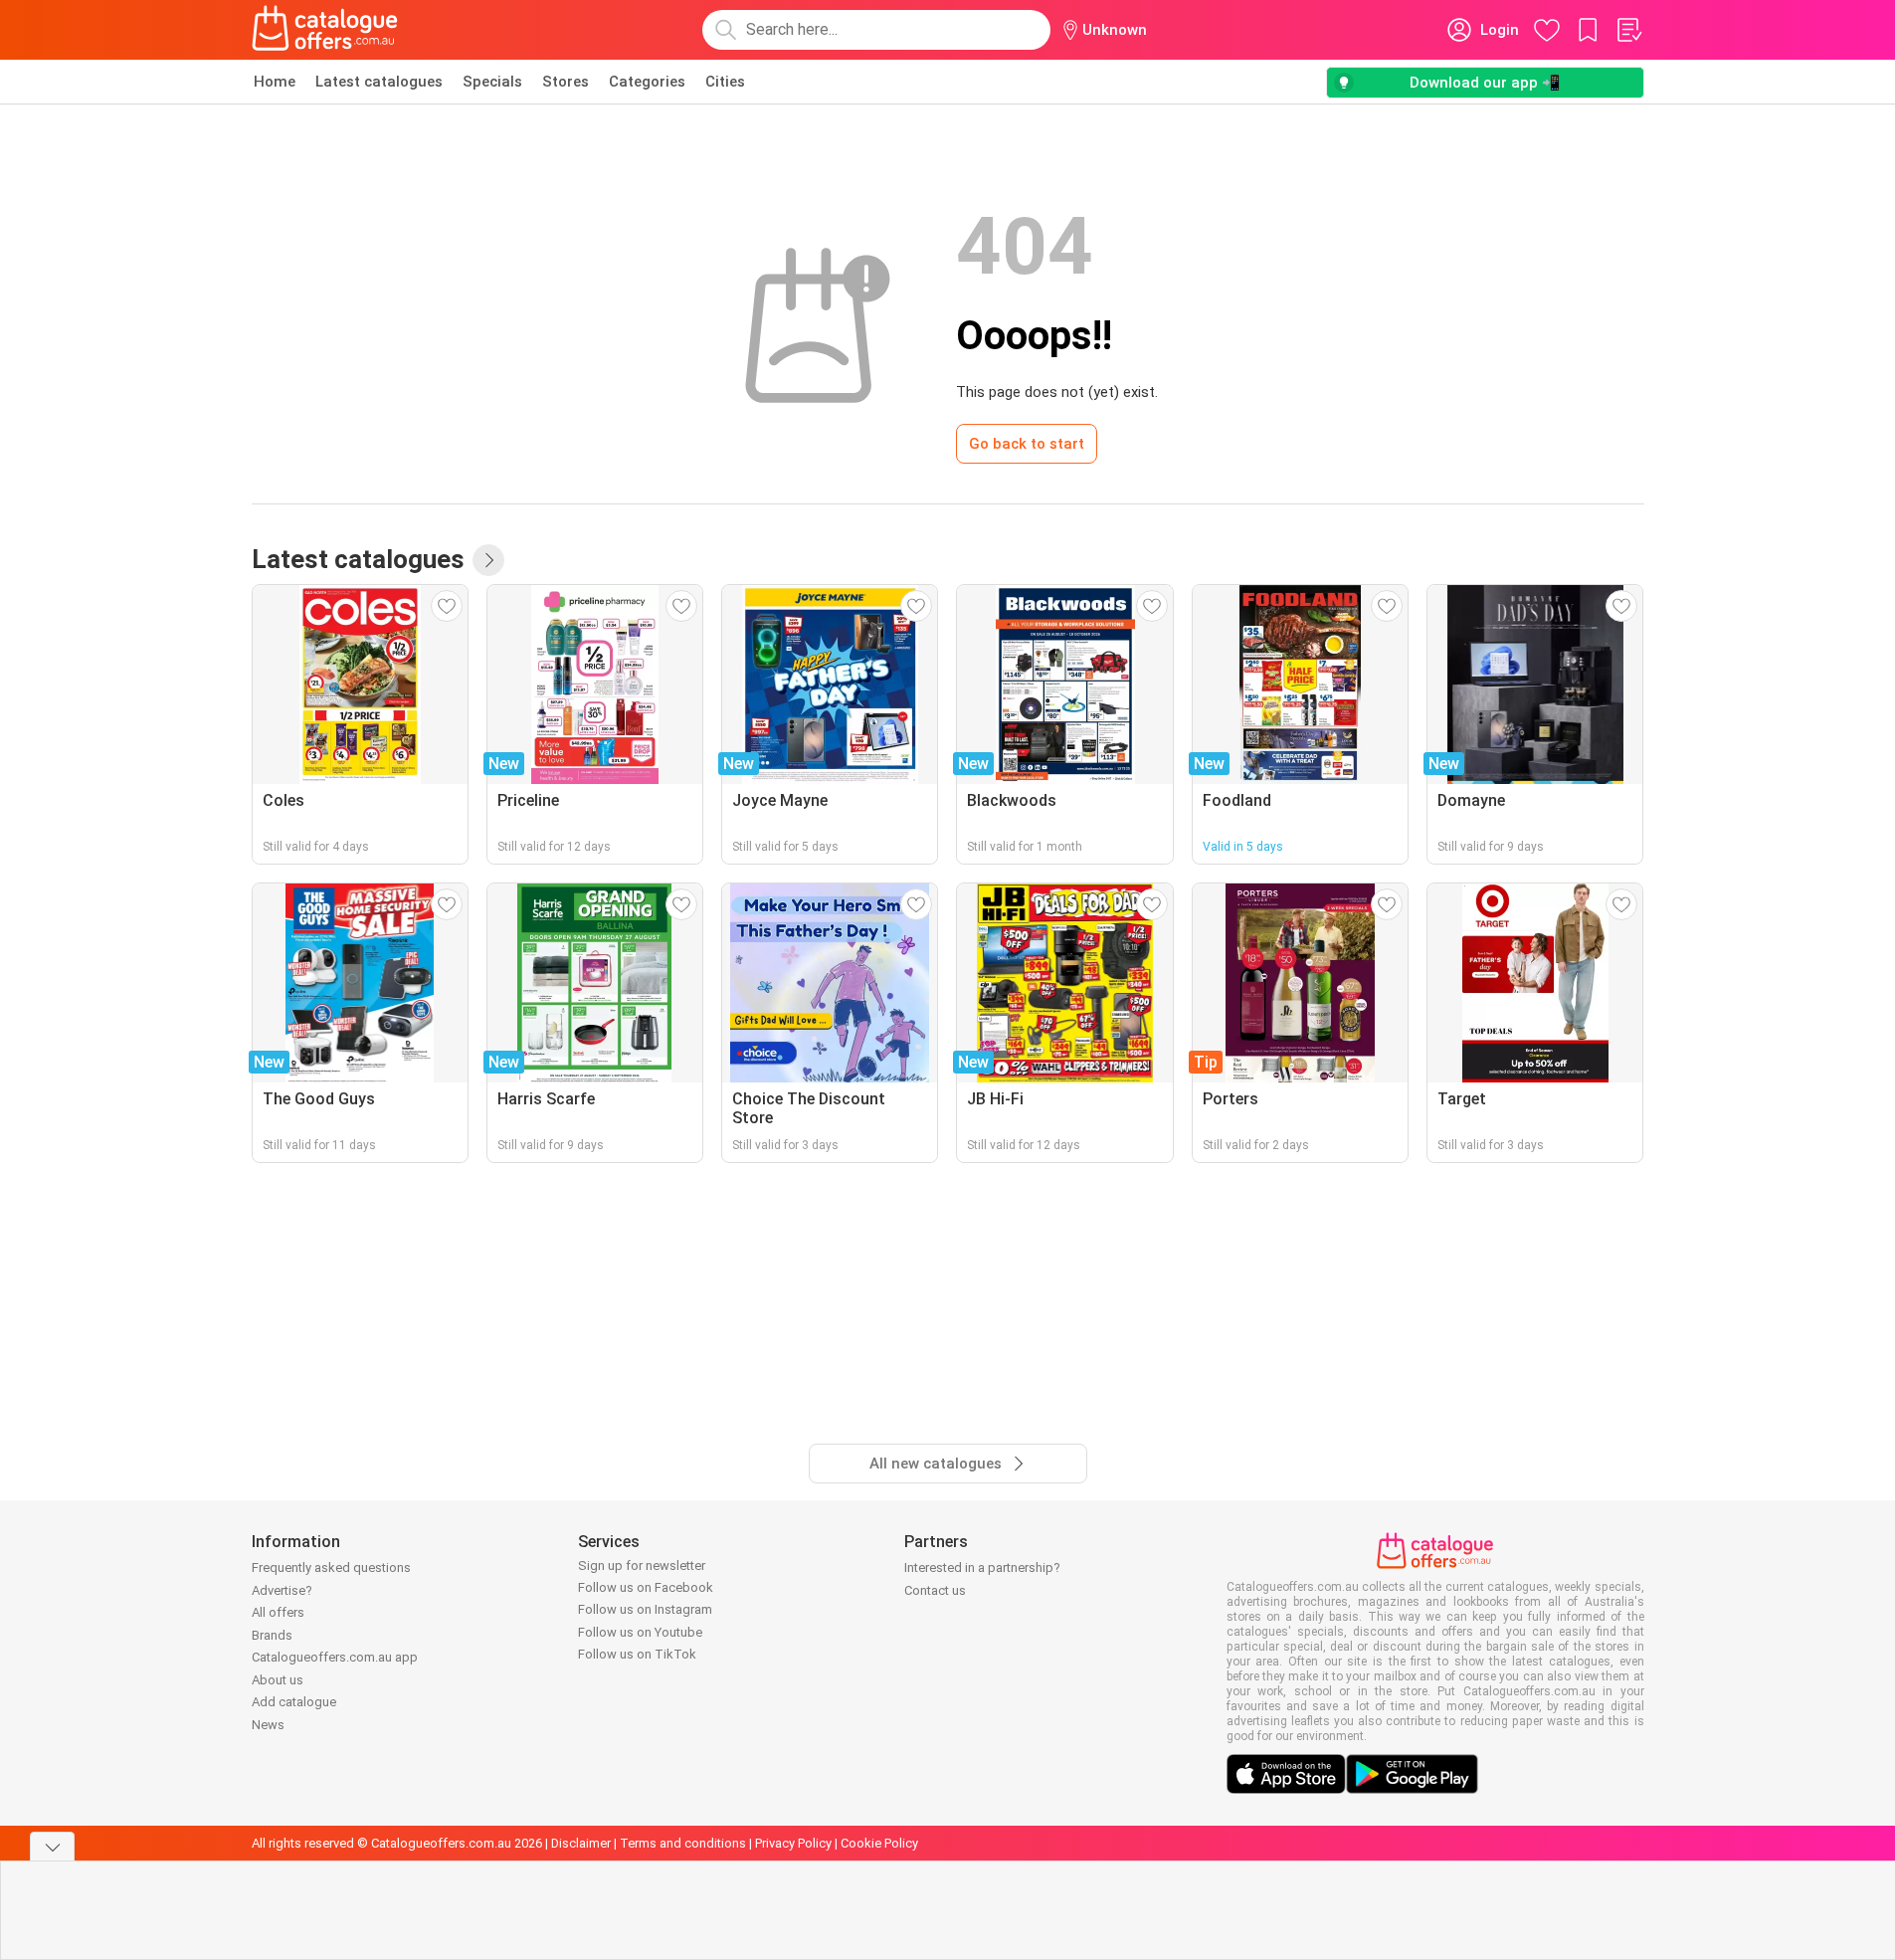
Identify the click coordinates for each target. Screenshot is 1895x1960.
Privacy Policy (793, 1843)
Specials (492, 82)
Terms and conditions (683, 1843)
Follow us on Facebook (646, 1587)
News (268, 1725)
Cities (725, 82)
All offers (278, 1612)
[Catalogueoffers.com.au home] (325, 30)
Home (275, 82)
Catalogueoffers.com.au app (335, 1657)
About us (278, 1680)
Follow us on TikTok (637, 1654)
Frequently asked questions (331, 1568)
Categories (647, 82)
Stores (566, 82)
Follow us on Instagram (645, 1609)
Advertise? (282, 1590)
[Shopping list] (1628, 30)
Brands (272, 1635)
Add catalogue (294, 1702)
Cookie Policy (879, 1843)
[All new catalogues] (488, 560)
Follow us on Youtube (640, 1632)
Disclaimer (581, 1843)
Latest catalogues (379, 82)
